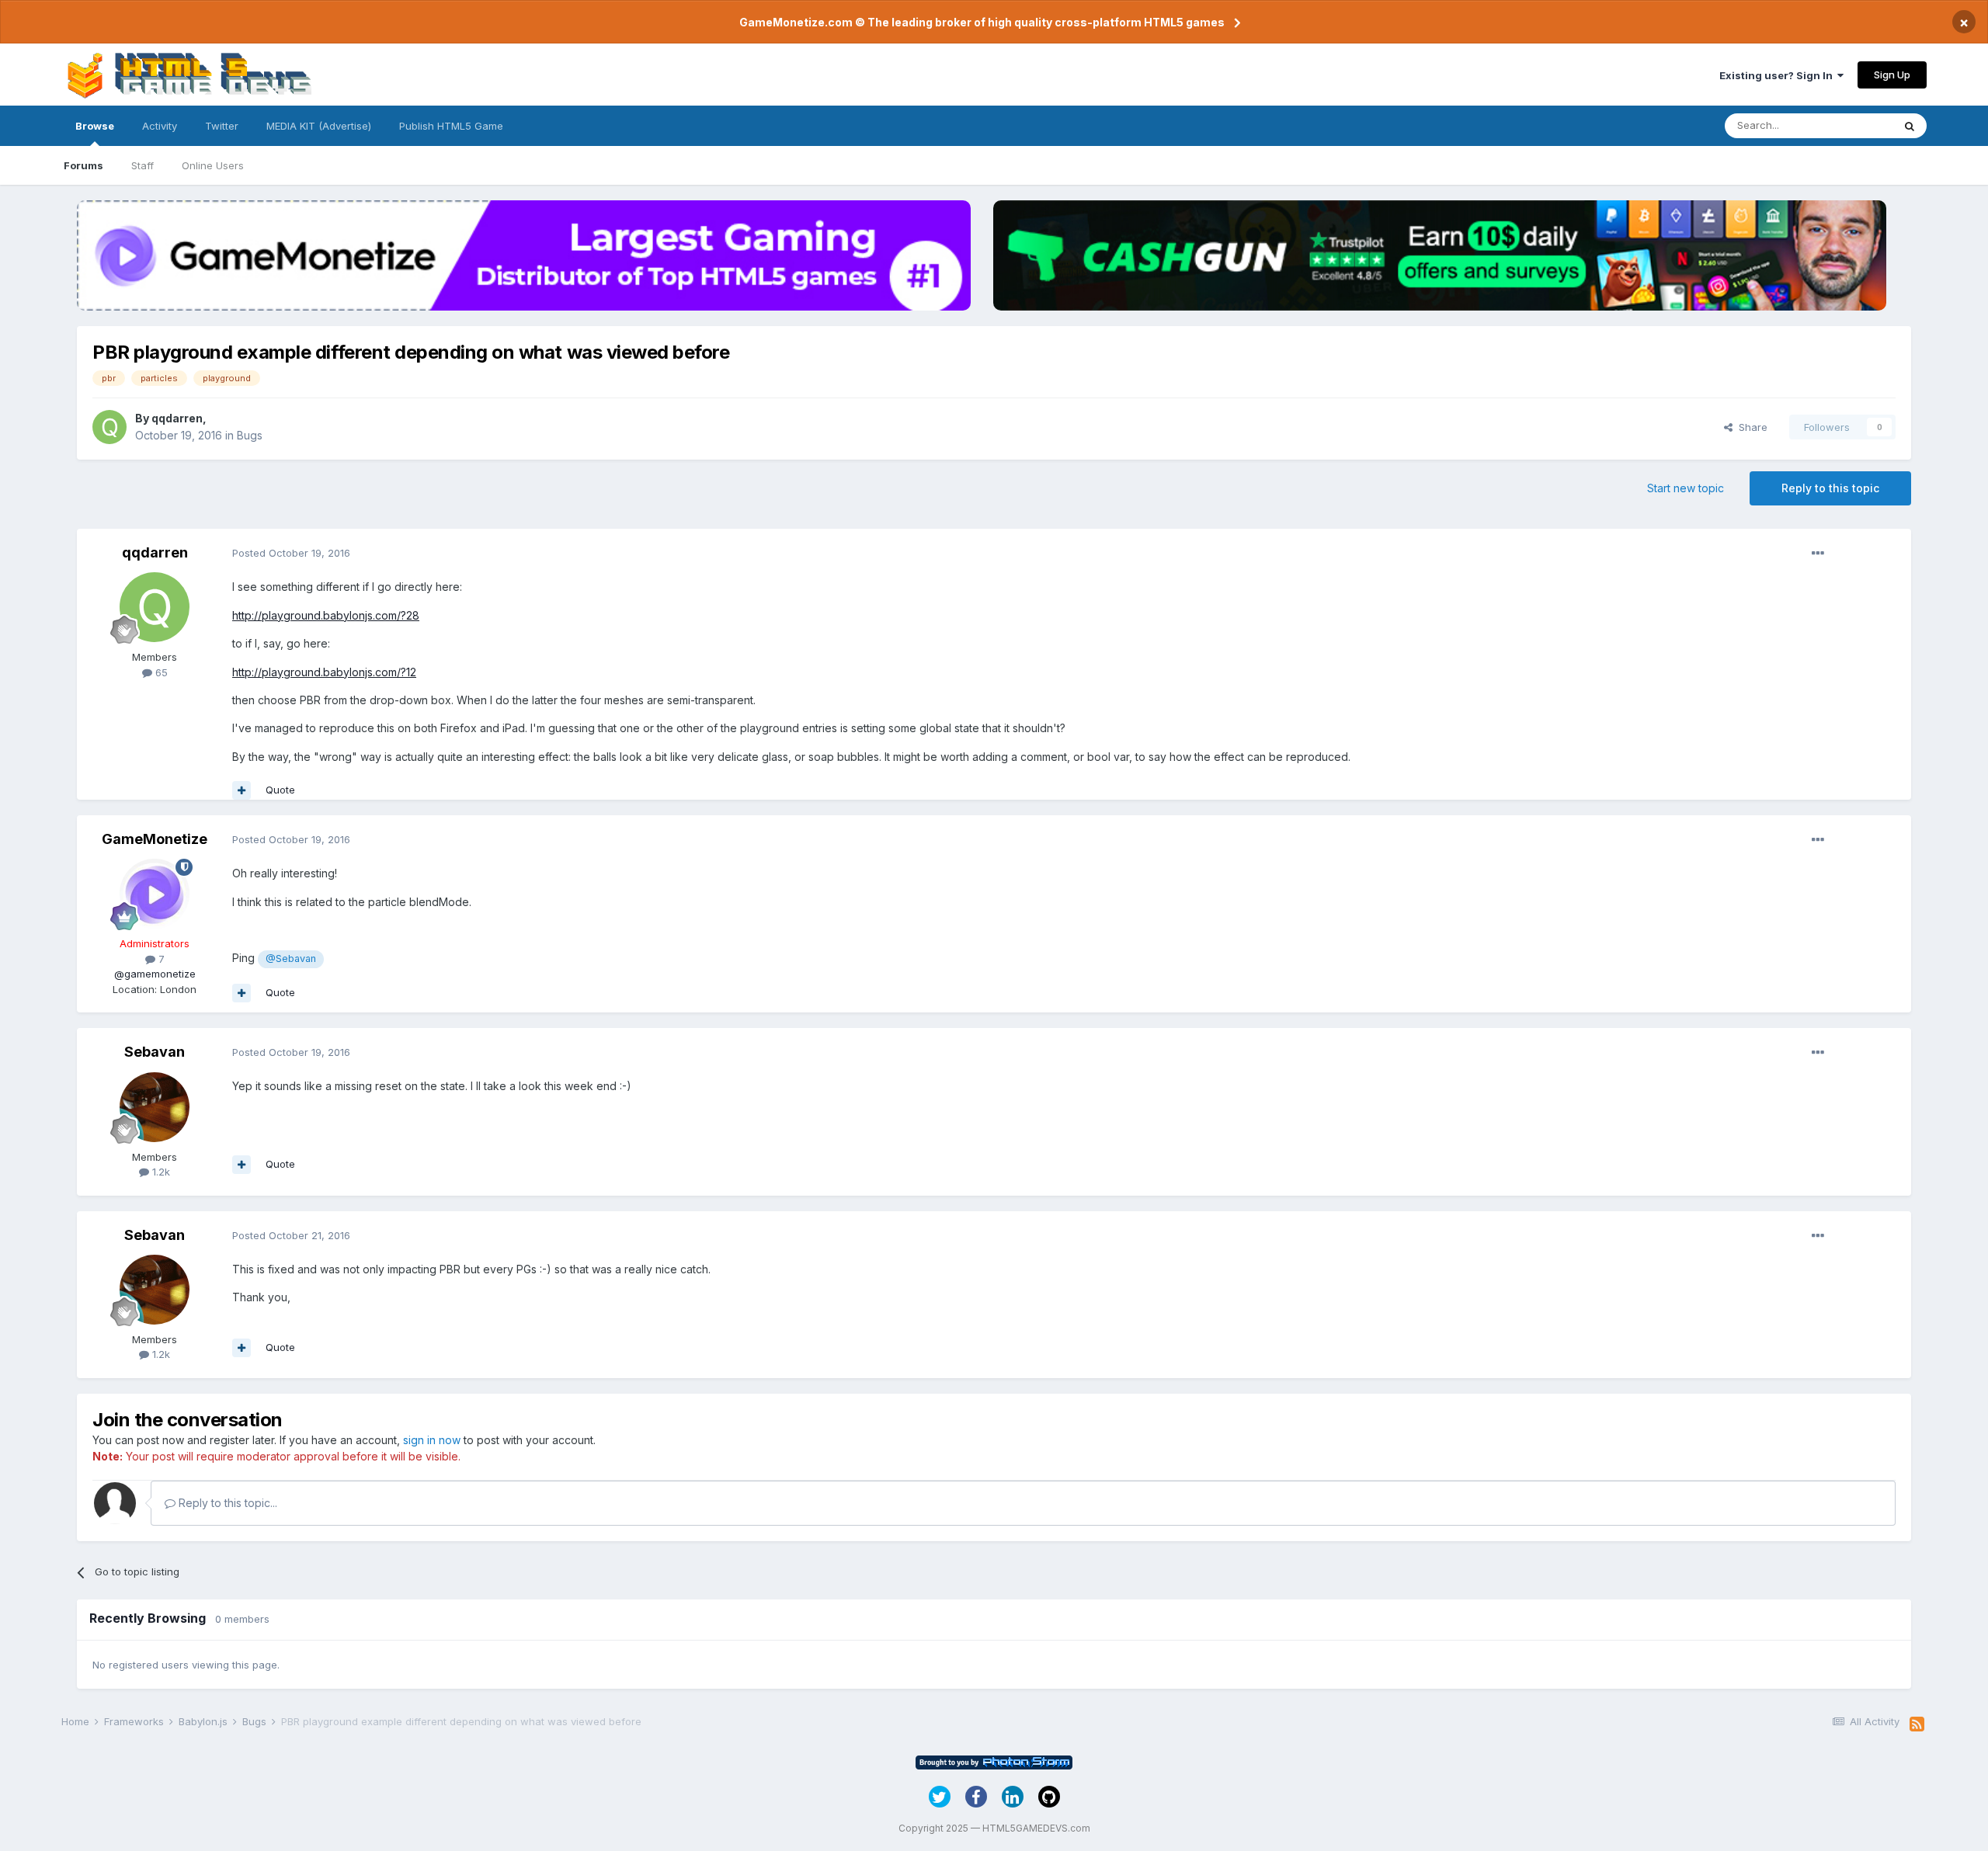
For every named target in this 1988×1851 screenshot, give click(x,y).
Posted (291, 553)
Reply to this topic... (226, 1503)
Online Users (213, 165)
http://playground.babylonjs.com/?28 (326, 615)
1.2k (160, 1172)
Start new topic (1686, 488)
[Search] (1910, 126)
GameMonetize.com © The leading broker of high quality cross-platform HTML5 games (982, 22)
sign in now (432, 1440)
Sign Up (1892, 75)
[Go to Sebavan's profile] (155, 1107)
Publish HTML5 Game (451, 126)
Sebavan (155, 1052)
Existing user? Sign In (1778, 75)
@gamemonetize (155, 974)
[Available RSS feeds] (1917, 1724)
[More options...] (1818, 554)
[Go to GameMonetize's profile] (155, 894)
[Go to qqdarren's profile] (109, 427)
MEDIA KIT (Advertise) (319, 126)
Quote (280, 790)
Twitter (222, 126)
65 (160, 672)
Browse (95, 126)
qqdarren (177, 418)
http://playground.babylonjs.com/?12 (324, 672)
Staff (142, 165)
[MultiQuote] (242, 790)
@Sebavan (291, 958)
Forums (83, 165)
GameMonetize (155, 839)
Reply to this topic (1830, 488)
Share (1750, 427)
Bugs (250, 435)
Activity (160, 126)
